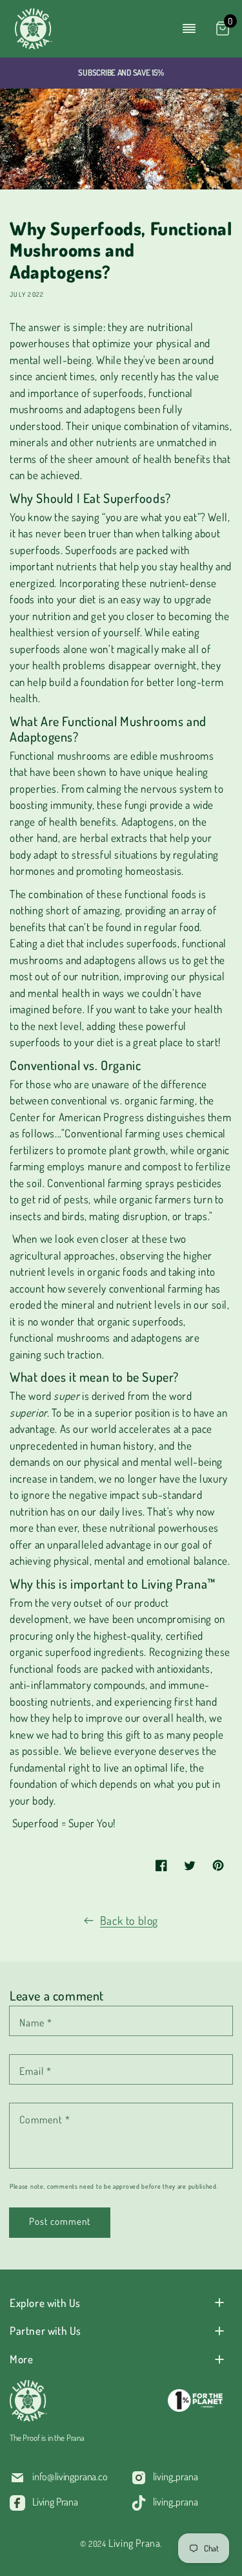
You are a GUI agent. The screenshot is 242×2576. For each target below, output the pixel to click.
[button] (189, 28)
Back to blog (129, 1920)
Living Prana (55, 2502)
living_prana (175, 2476)
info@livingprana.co (70, 2476)
